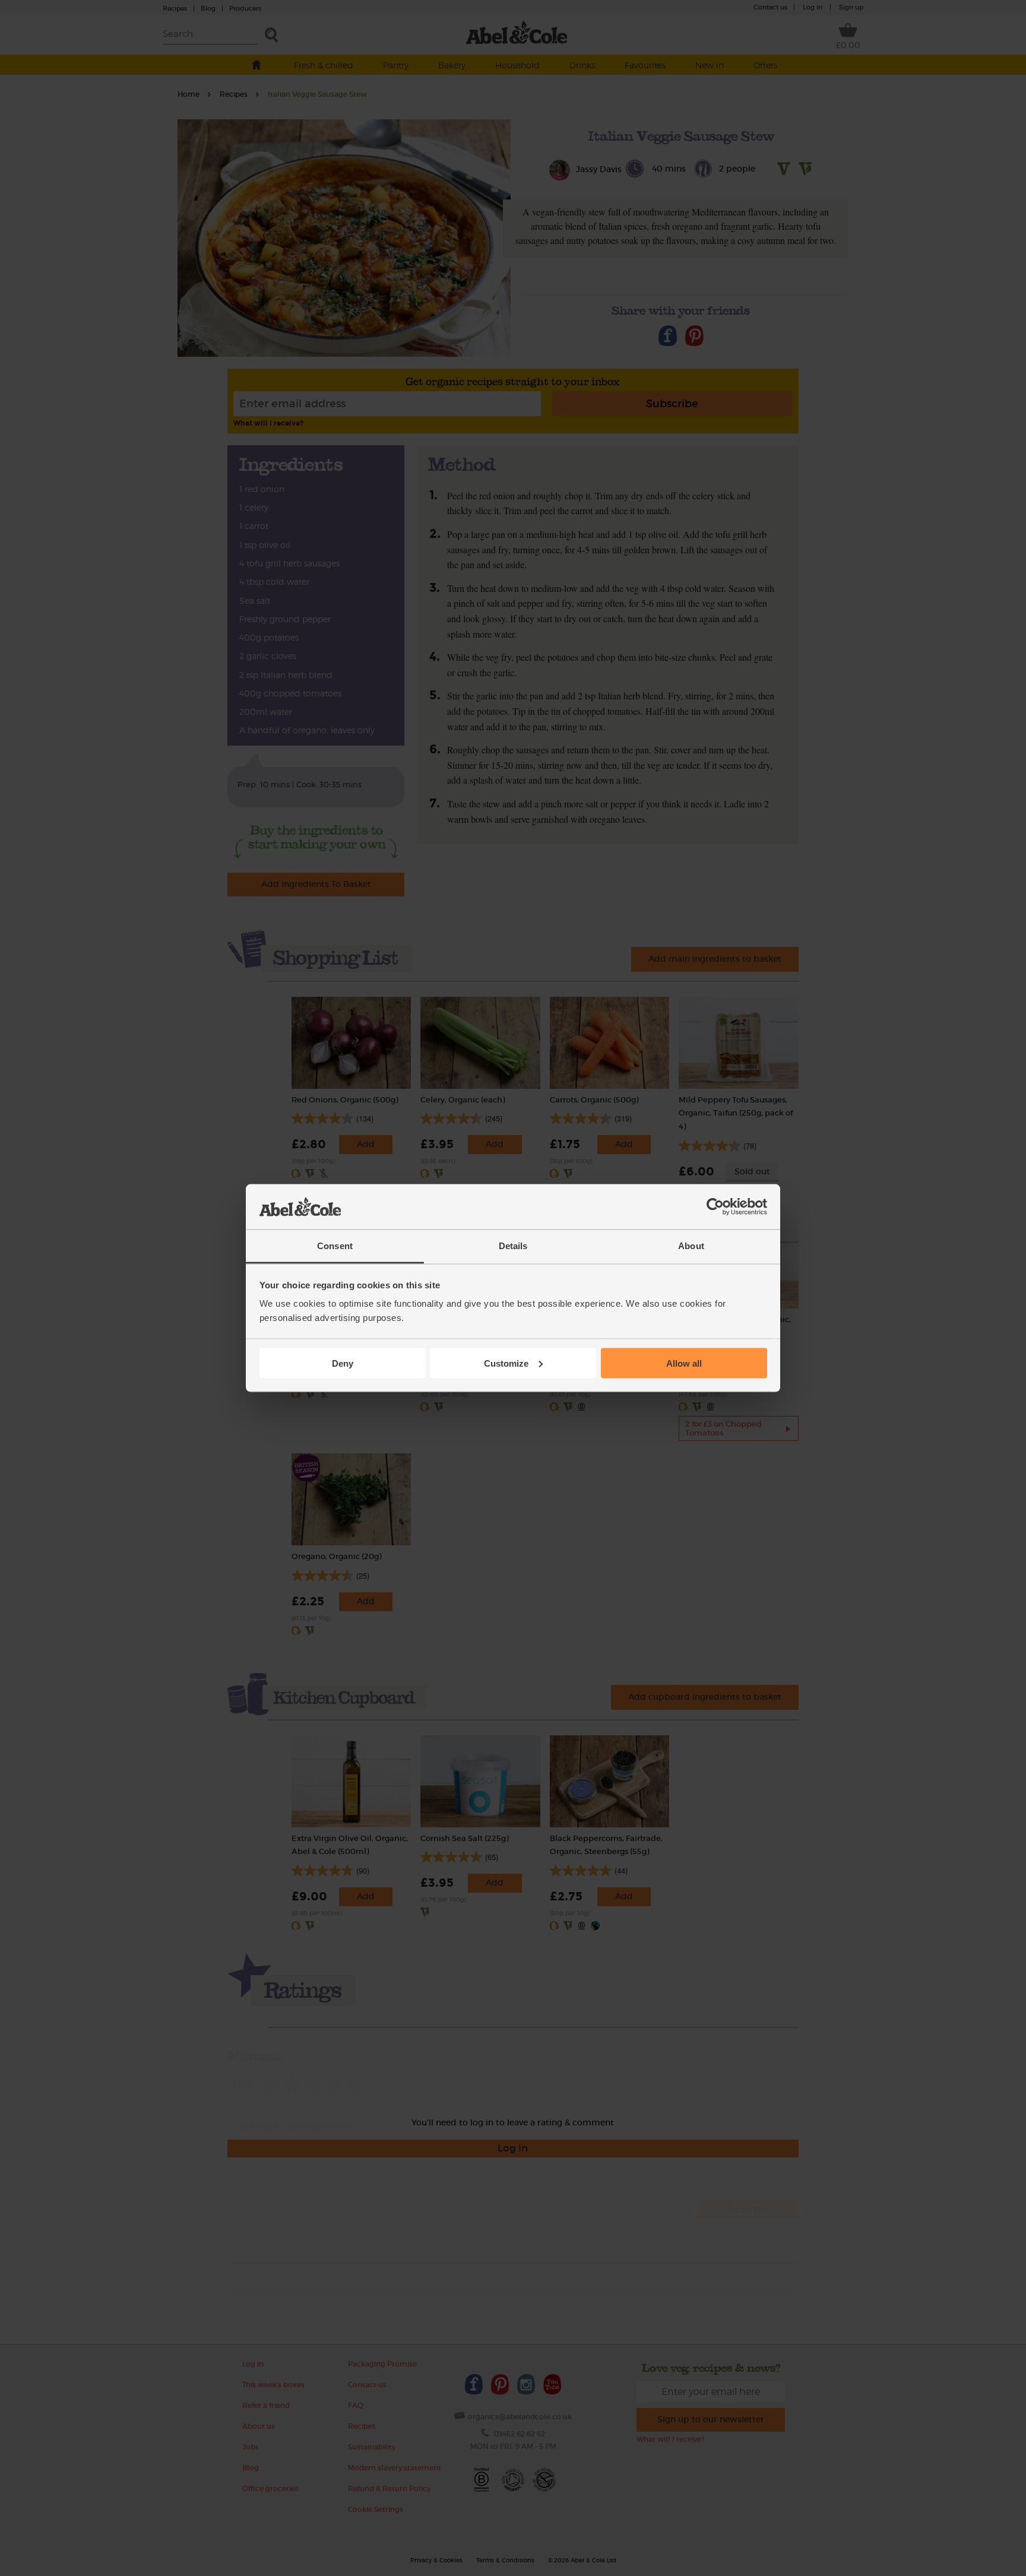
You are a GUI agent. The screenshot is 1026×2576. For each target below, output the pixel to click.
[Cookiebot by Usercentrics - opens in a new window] (715, 1207)
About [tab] (691, 1246)
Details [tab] (513, 1246)
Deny (343, 1363)
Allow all (684, 1363)
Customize (506, 1363)
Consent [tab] (335, 1246)
